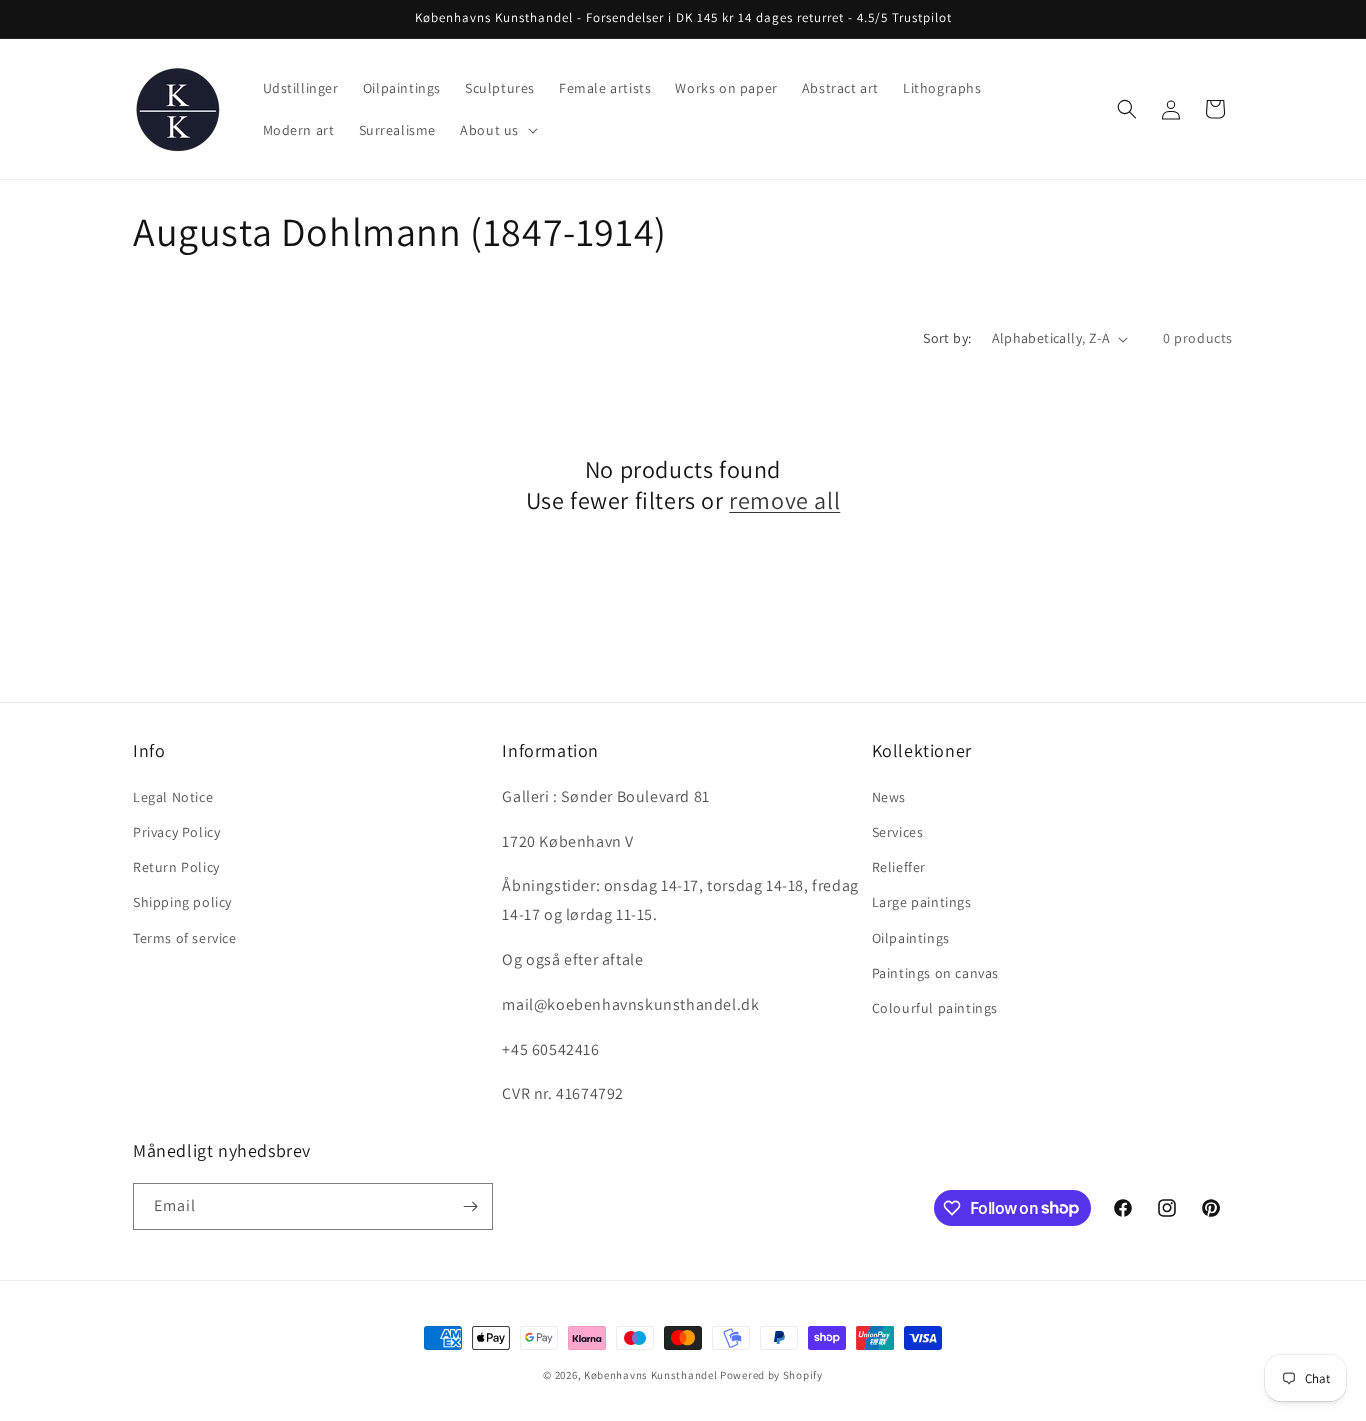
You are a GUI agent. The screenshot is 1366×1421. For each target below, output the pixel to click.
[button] (497, 130)
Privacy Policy (176, 832)
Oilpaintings (911, 938)
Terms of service (185, 938)
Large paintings (922, 902)
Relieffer (899, 867)
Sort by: (947, 338)
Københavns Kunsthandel (650, 1375)
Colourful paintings (935, 1008)
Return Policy (176, 867)
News (889, 797)
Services (898, 832)
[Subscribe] (470, 1206)
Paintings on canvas (935, 973)
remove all (784, 500)
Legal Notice (173, 797)
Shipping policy (182, 902)
